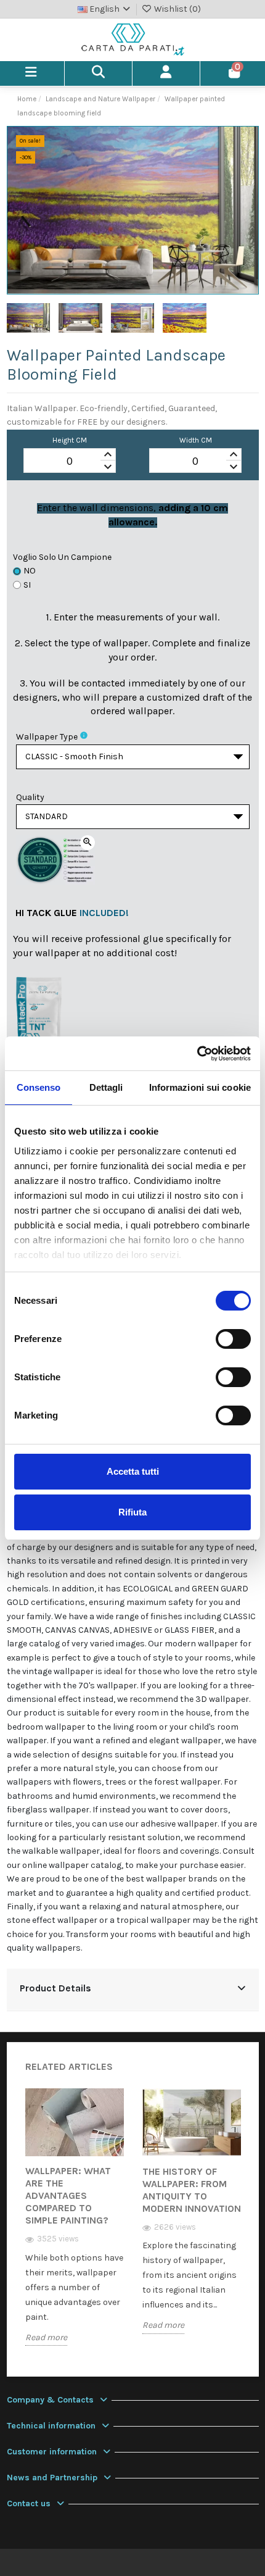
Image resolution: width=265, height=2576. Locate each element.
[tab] (133, 1990)
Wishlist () (177, 9)
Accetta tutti (133, 1471)
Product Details (55, 1988)
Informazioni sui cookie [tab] (200, 1087)
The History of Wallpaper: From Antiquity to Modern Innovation (192, 2190)
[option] (75, 2226)
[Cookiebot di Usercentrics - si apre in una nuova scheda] (197, 1054)
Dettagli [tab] (106, 1087)
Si (27, 585)
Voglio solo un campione (62, 557)
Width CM (196, 440)
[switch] (233, 1339)
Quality (30, 797)
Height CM (70, 440)
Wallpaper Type (47, 737)
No (30, 571)
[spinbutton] (70, 461)
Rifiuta (132, 1512)
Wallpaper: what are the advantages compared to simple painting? (68, 2195)
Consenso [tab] (39, 1087)
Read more (46, 2337)
